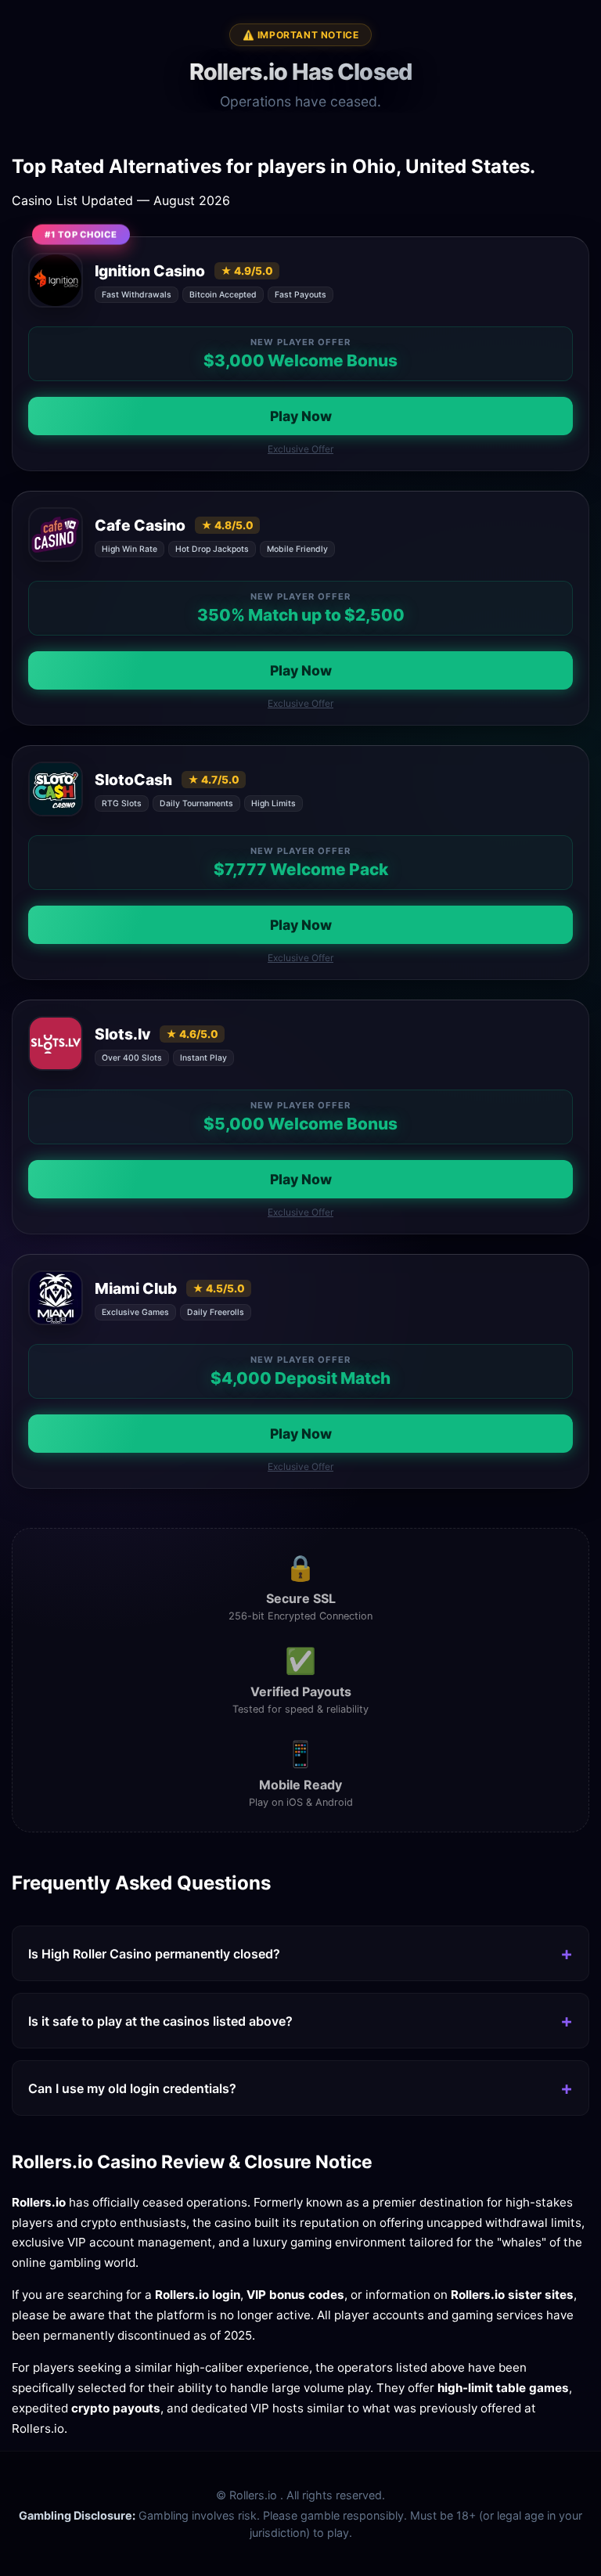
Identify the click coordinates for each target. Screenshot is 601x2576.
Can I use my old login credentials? (132, 2088)
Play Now (301, 416)
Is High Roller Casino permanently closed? (154, 1954)
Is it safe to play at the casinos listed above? (160, 2021)
